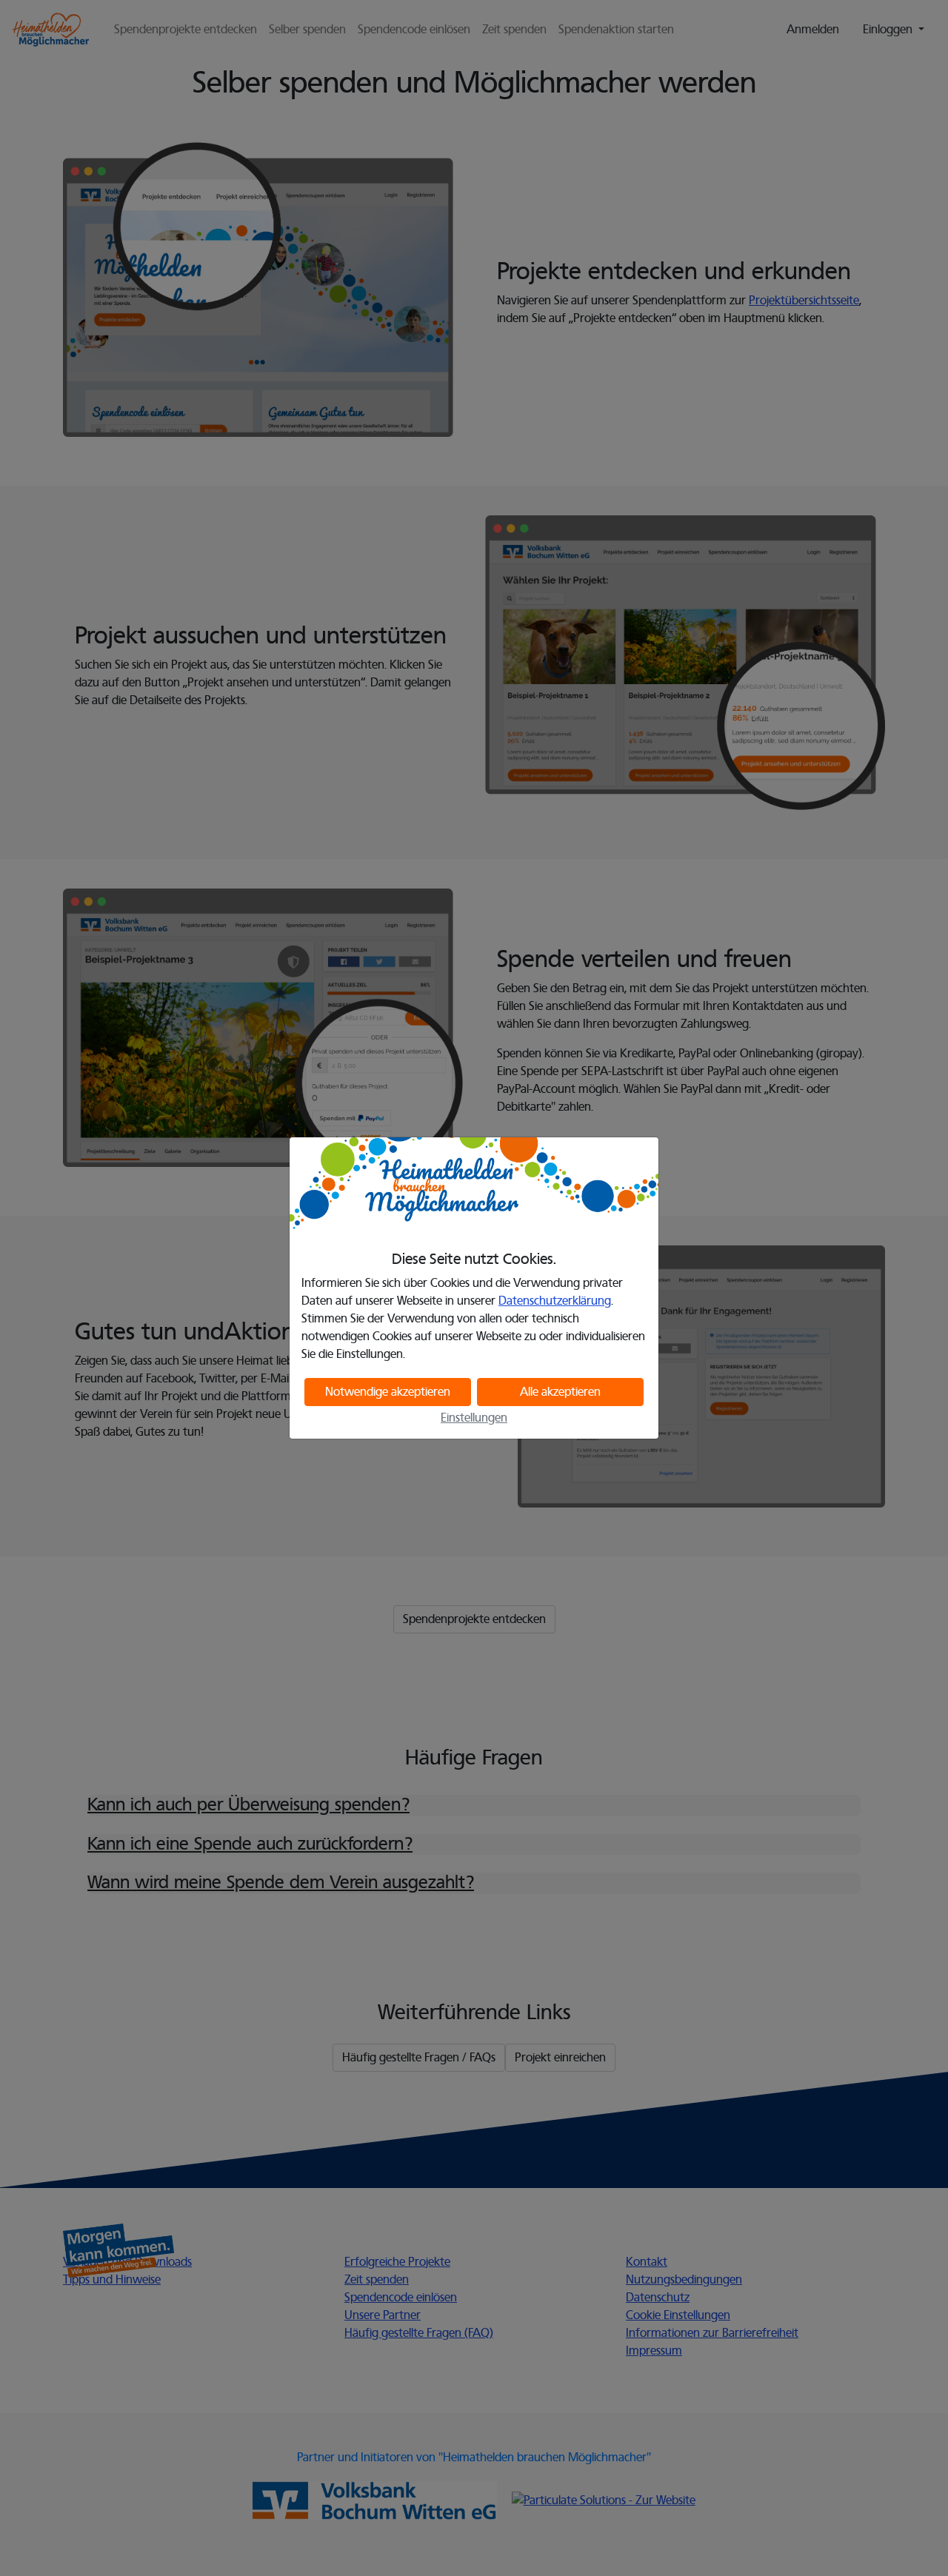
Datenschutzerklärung (555, 1301)
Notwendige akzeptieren (388, 1392)
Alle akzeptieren (560, 1392)
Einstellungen (474, 1418)
